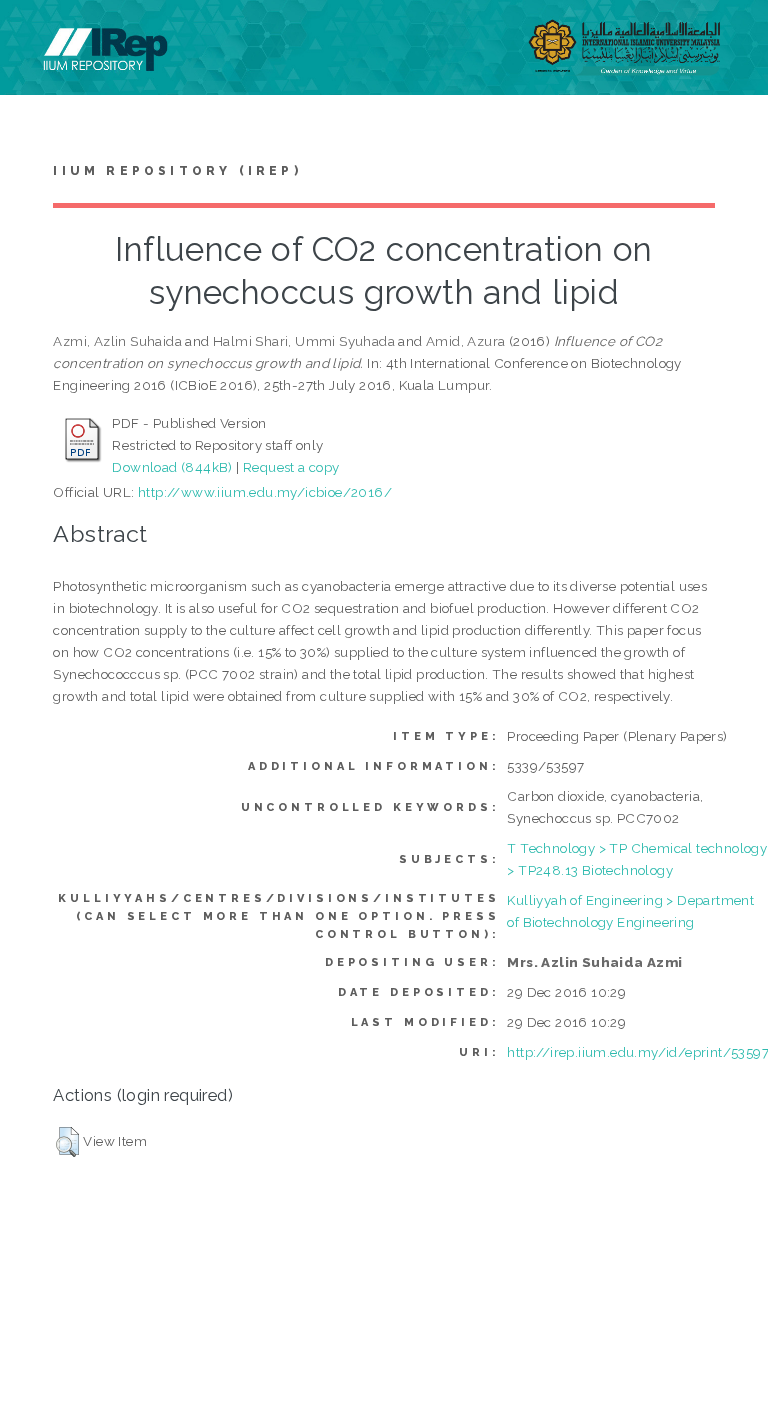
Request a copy (291, 467)
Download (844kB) (172, 467)
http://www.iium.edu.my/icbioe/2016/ (265, 492)
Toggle (36, 37)
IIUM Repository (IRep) (177, 171)
